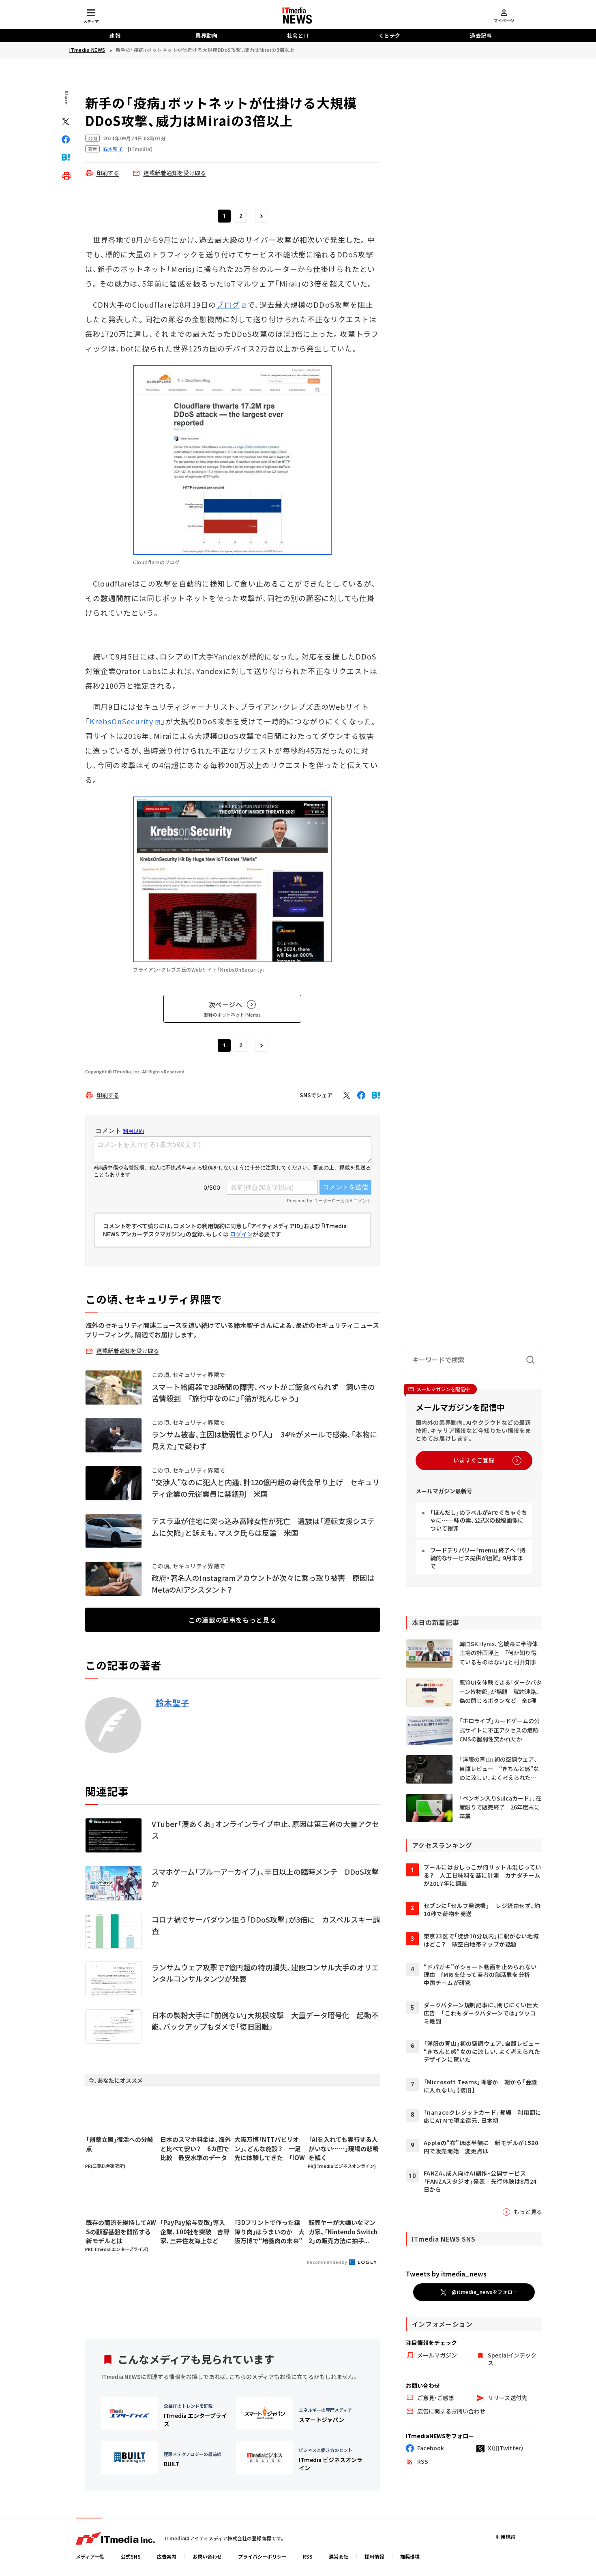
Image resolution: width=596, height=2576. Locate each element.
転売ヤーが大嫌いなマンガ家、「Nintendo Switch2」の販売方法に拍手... (343, 2231)
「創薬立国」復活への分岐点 (120, 2144)
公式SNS (131, 2556)
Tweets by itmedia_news (446, 2274)
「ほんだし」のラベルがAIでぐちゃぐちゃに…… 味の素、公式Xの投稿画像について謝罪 (479, 1520)
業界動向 (206, 35)
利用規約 (506, 2536)
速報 (115, 35)
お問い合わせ (207, 2556)
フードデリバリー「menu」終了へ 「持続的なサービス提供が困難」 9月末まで (478, 1558)
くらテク (390, 35)
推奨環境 (410, 2556)
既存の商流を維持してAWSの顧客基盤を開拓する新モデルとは (121, 2231)
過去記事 (481, 35)
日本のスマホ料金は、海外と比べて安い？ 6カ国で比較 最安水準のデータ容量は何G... (195, 2149)
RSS (308, 2556)
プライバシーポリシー (262, 2556)
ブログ (228, 304)
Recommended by (327, 2262)
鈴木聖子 (173, 1703)
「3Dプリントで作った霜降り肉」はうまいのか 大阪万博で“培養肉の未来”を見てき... (269, 2232)
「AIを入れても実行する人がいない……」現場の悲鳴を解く (344, 2148)
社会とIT (298, 35)
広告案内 (167, 2556)
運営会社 (339, 2556)
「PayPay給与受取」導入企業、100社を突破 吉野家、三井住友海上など (195, 2231)
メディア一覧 (90, 2556)
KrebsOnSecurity (121, 721)
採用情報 (374, 2556)
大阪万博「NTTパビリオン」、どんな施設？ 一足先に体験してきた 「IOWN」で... (270, 2149)
